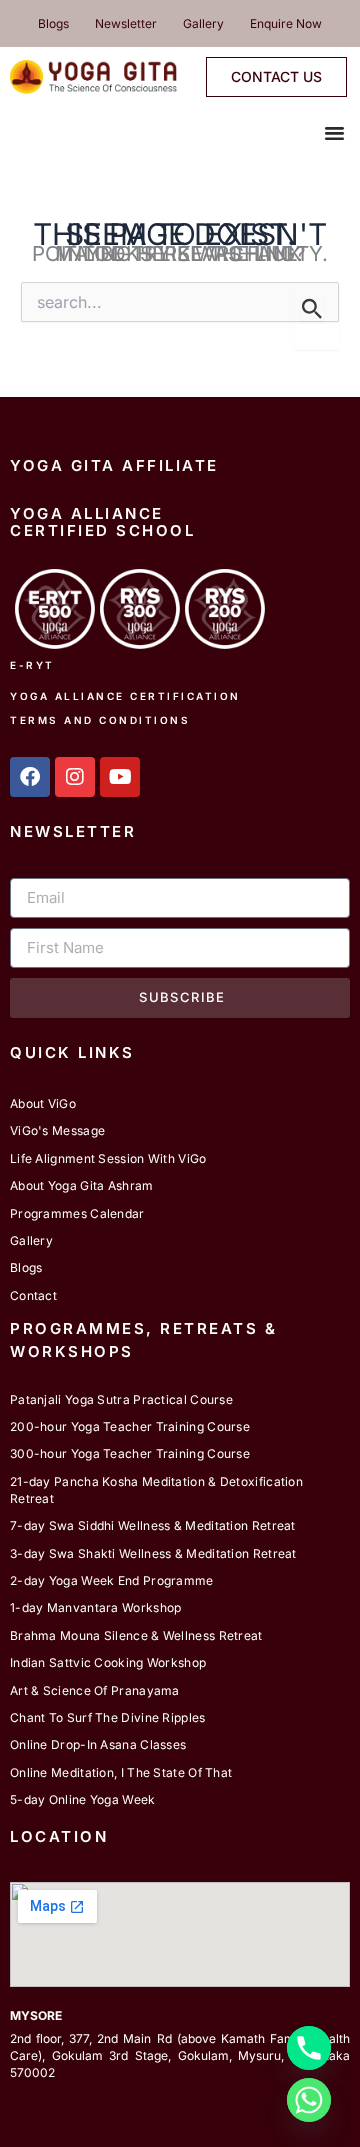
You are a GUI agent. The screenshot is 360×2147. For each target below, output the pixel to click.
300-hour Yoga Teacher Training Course (130, 1453)
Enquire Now (286, 23)
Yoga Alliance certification (125, 696)
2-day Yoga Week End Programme (112, 1580)
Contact (33, 1295)
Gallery (203, 23)
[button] (335, 133)
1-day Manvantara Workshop (96, 1607)
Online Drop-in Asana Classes (98, 1744)
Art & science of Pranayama (95, 1690)
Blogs (53, 23)
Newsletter (126, 23)
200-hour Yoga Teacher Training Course (130, 1426)
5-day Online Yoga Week (83, 1799)
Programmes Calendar (77, 1213)
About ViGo (43, 1103)
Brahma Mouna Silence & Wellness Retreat (136, 1635)
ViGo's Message (57, 1130)
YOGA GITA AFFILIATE (114, 465)
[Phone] (309, 2048)
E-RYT (32, 665)
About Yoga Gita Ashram (82, 1185)
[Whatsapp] (309, 2100)
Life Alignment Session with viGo (108, 1158)
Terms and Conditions (100, 720)
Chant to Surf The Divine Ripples (108, 1717)
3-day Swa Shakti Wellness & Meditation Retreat (153, 1553)
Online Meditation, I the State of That (121, 1772)
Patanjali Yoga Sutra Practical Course (121, 1399)
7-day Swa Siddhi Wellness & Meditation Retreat (153, 1525)
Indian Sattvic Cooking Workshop (108, 1662)
